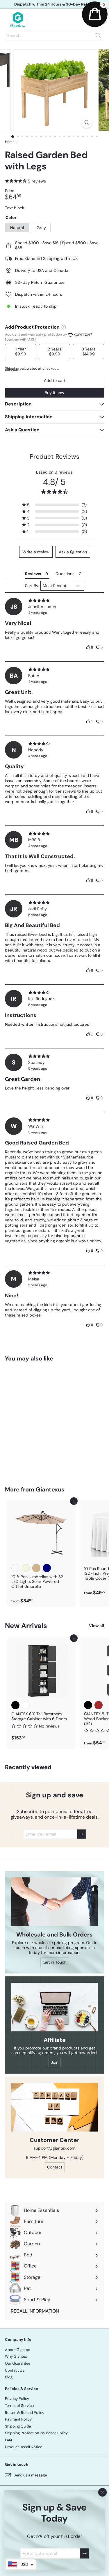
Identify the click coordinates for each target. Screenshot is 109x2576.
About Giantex (17, 2350)
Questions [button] (65, 574)
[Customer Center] (54, 2107)
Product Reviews (54, 457)
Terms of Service (19, 2406)
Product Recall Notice (24, 2447)
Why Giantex (16, 2356)
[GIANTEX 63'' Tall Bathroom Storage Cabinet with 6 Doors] (41, 1691)
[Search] (98, 36)
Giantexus (50, 1489)
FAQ (8, 2440)
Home (10, 142)
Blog (9, 2377)
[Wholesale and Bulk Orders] (54, 1902)
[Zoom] (87, 122)
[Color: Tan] (36, 1568)
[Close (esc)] (103, 2492)
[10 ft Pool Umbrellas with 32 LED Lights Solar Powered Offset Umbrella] (41, 1554)
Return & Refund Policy (25, 2413)
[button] (54, 505)
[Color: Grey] (26, 1437)
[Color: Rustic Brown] (99, 1705)
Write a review (36, 552)
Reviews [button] (33, 574)
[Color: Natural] (15, 1437)
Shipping (12, 368)
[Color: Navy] (47, 1568)
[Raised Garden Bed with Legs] (41, 1420)
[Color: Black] (15, 1705)
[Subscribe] (85, 2553)
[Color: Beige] (26, 1568)
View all (97, 1626)
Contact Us (15, 2370)
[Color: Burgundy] (15, 1568)
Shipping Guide (18, 2426)
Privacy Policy (17, 2399)
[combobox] (54, 36)
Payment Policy (18, 2419)
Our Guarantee (18, 2363)
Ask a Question (73, 552)
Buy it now (54, 393)
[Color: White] (26, 1705)
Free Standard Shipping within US (54, 4)
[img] (54, 600)
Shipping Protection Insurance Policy (36, 2433)
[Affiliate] (54, 2007)
